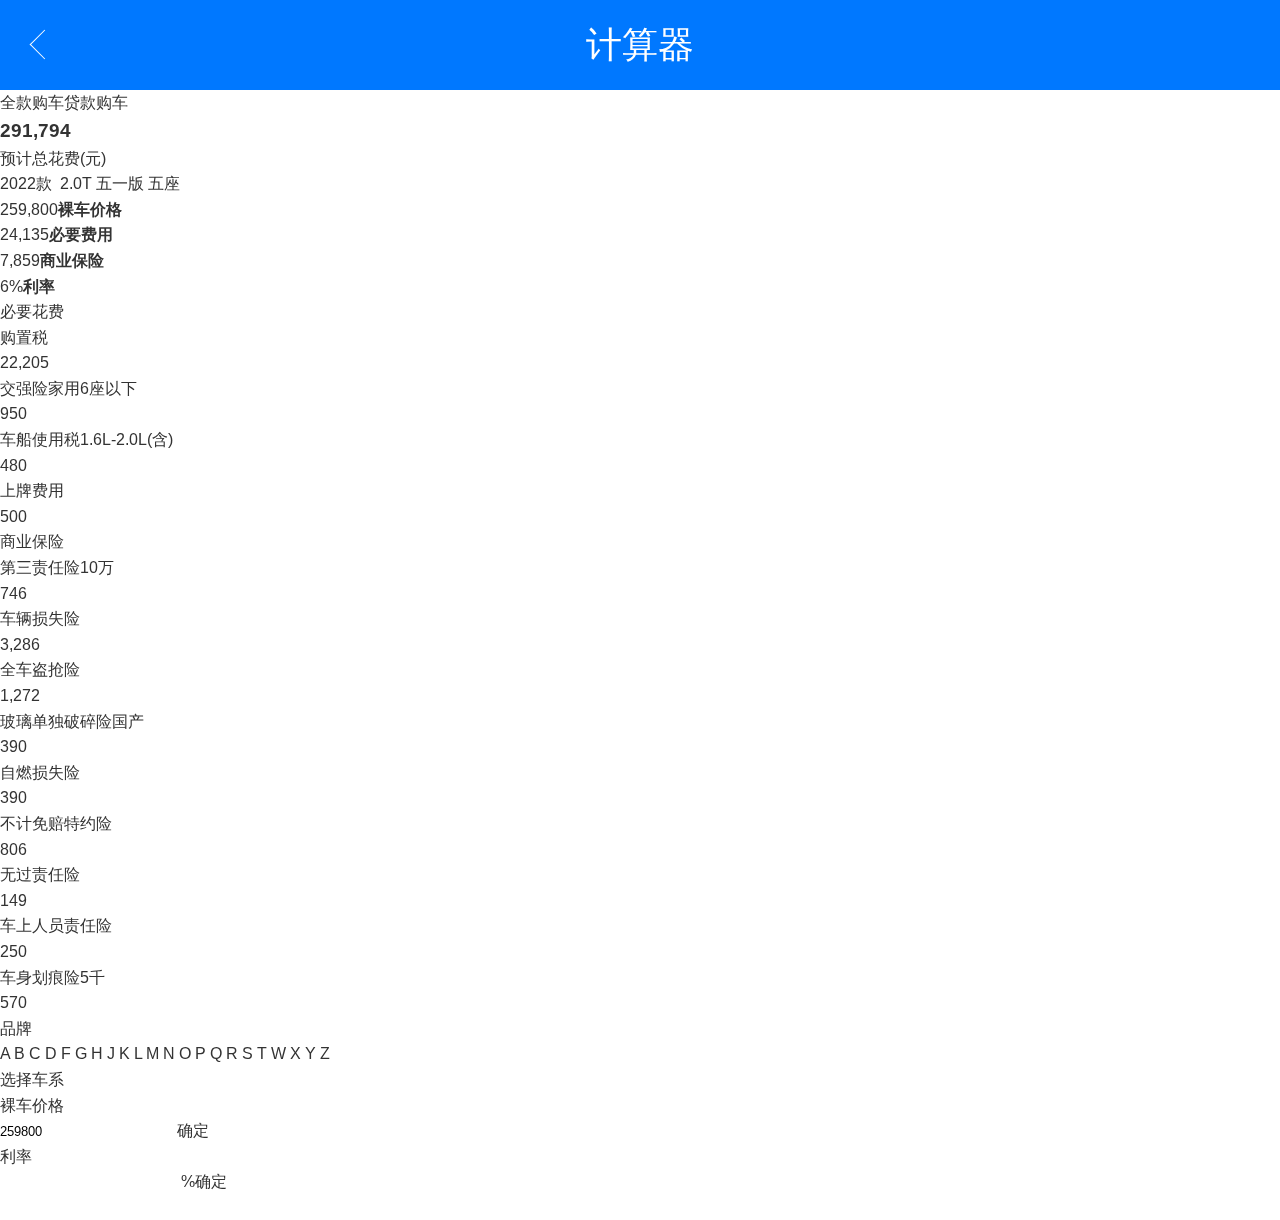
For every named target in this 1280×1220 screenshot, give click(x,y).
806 (13, 849)
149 (13, 900)
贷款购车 (96, 102)
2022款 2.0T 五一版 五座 (90, 183)
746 (13, 593)
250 (13, 951)
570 (13, 1002)
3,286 (20, 644)
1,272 (20, 695)
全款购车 (32, 102)
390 (13, 746)
